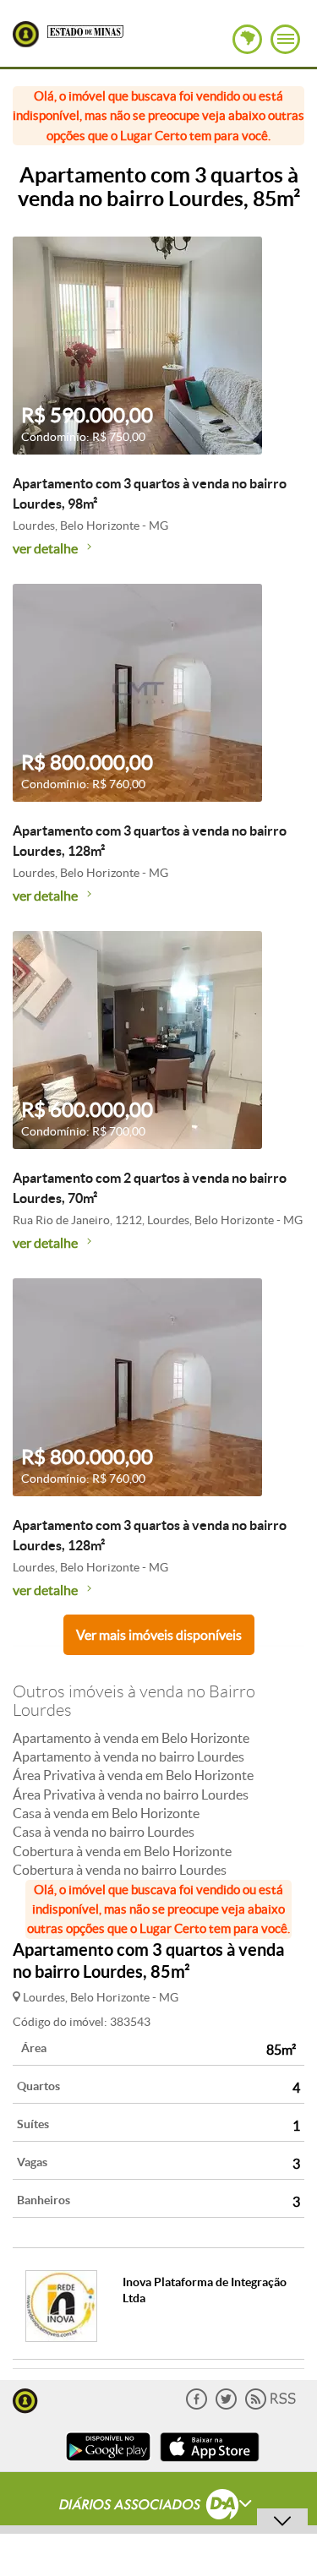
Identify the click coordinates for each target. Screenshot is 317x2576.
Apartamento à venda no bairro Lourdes (128, 1756)
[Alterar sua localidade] (247, 39)
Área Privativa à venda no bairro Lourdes (131, 1794)
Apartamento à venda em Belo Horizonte (131, 1738)
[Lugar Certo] (25, 2399)
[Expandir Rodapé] (158, 2507)
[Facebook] (197, 2406)
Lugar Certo (26, 34)
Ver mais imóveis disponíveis (159, 1635)
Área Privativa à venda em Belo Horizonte (133, 1775)
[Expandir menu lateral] (285, 39)
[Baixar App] (108, 2463)
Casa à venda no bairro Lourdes (104, 1832)
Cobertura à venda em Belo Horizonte (122, 1851)
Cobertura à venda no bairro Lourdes (120, 1870)
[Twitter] (226, 2406)
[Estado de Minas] (85, 30)
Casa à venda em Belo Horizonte (106, 1813)
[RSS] (271, 2406)
